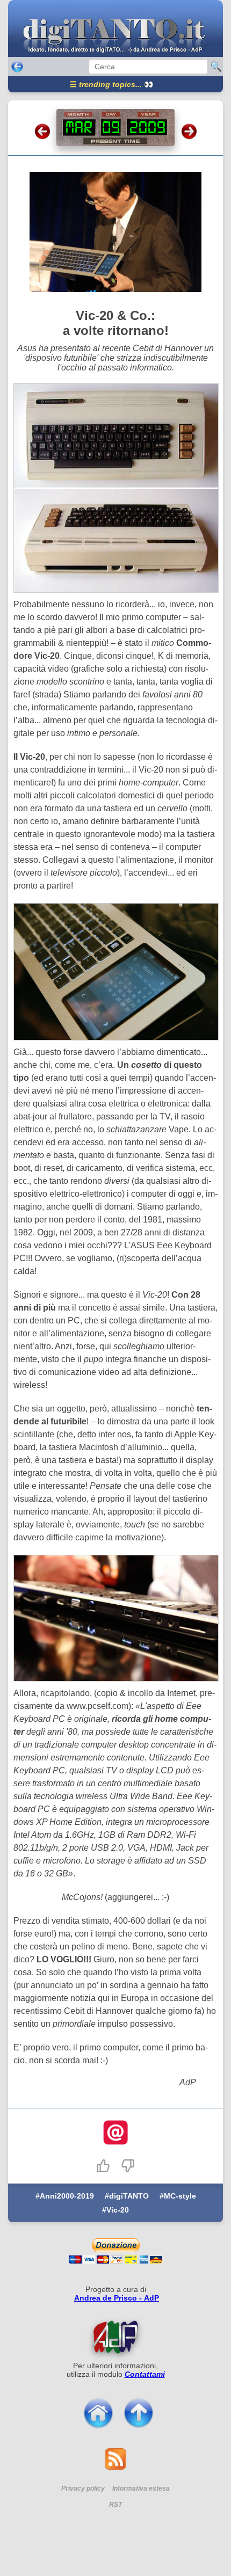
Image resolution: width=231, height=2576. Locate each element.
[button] (103, 2166)
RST (115, 2505)
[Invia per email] (115, 2134)
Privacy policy (83, 2488)
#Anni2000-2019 (65, 2196)
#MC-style (178, 2196)
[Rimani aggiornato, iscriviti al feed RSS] (115, 2467)
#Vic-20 (115, 2210)
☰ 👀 (111, 84)
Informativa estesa (141, 2488)
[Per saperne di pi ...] (115, 2337)
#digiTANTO (127, 2196)
